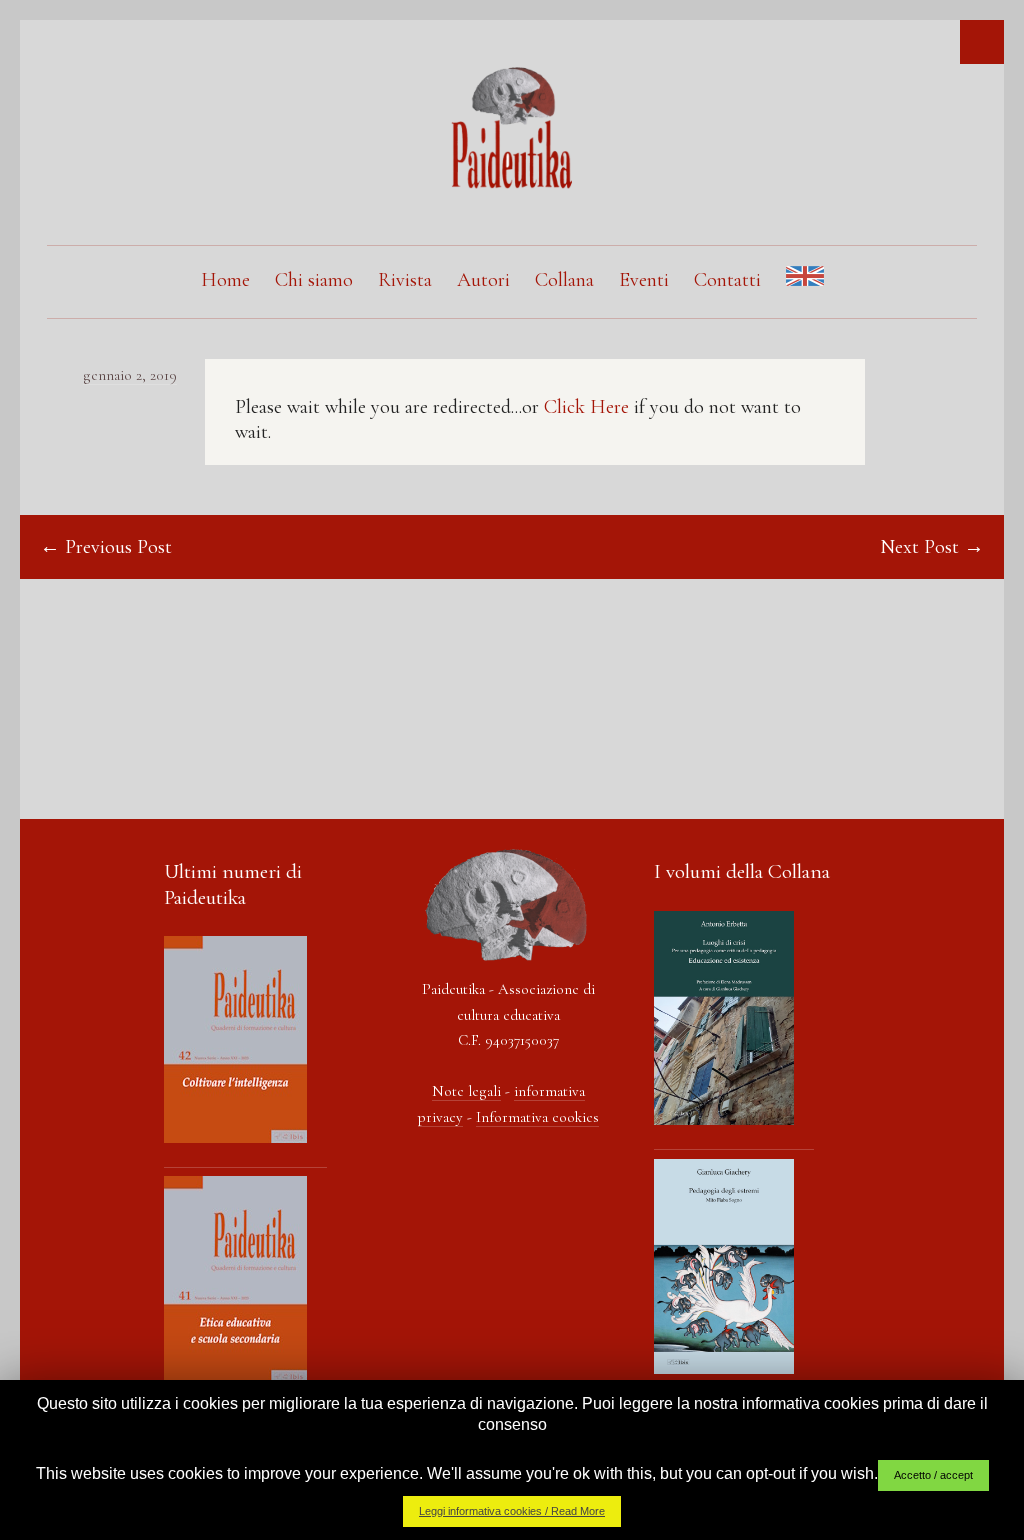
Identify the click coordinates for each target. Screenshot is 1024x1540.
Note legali (466, 1091)
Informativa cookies (537, 1117)
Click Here (586, 407)
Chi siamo (314, 280)
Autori (483, 280)
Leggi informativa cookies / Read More (512, 1511)
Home (225, 280)
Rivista (405, 280)
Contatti (727, 280)
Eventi (644, 280)
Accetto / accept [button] (933, 1475)
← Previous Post (106, 547)
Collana (564, 280)
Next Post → (932, 547)
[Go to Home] (512, 183)
